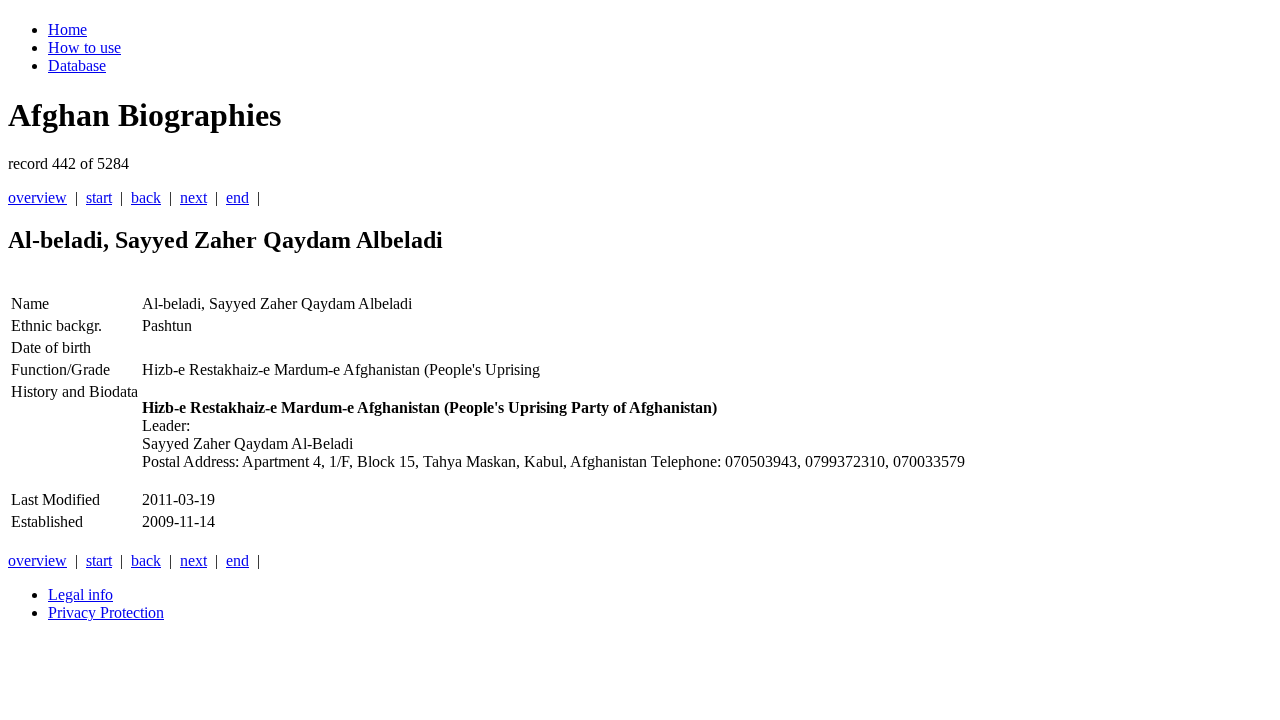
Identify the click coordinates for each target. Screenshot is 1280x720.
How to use (84, 47)
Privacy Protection (106, 612)
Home (67, 29)
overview (37, 197)
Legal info (80, 594)
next (193, 197)
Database (77, 65)
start (99, 197)
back (146, 197)
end (237, 197)
